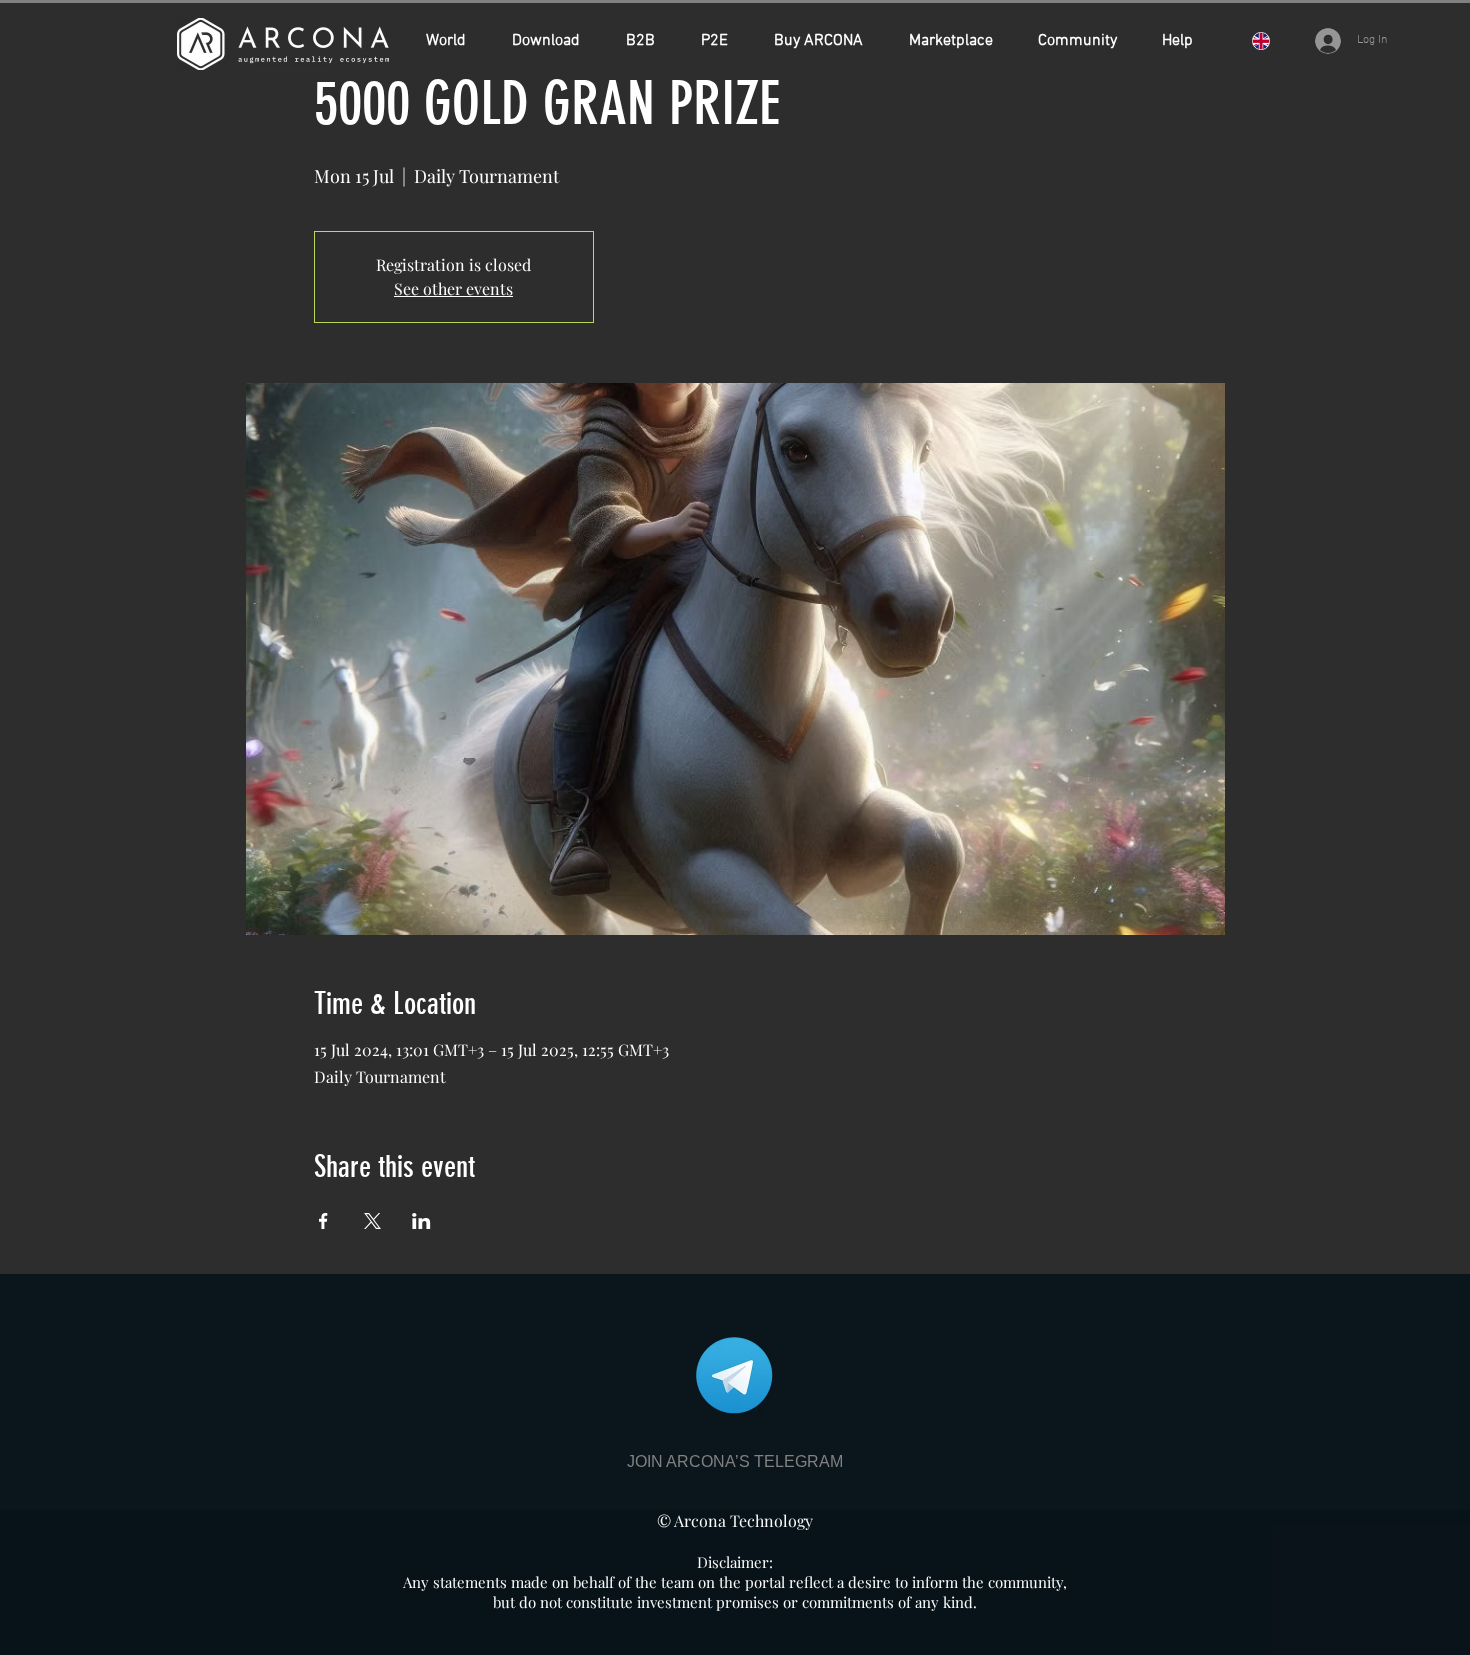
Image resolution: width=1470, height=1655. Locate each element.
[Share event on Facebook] (323, 1221)
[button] (826, 41)
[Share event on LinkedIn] (421, 1221)
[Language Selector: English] (1273, 40)
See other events (453, 288)
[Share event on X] (372, 1221)
